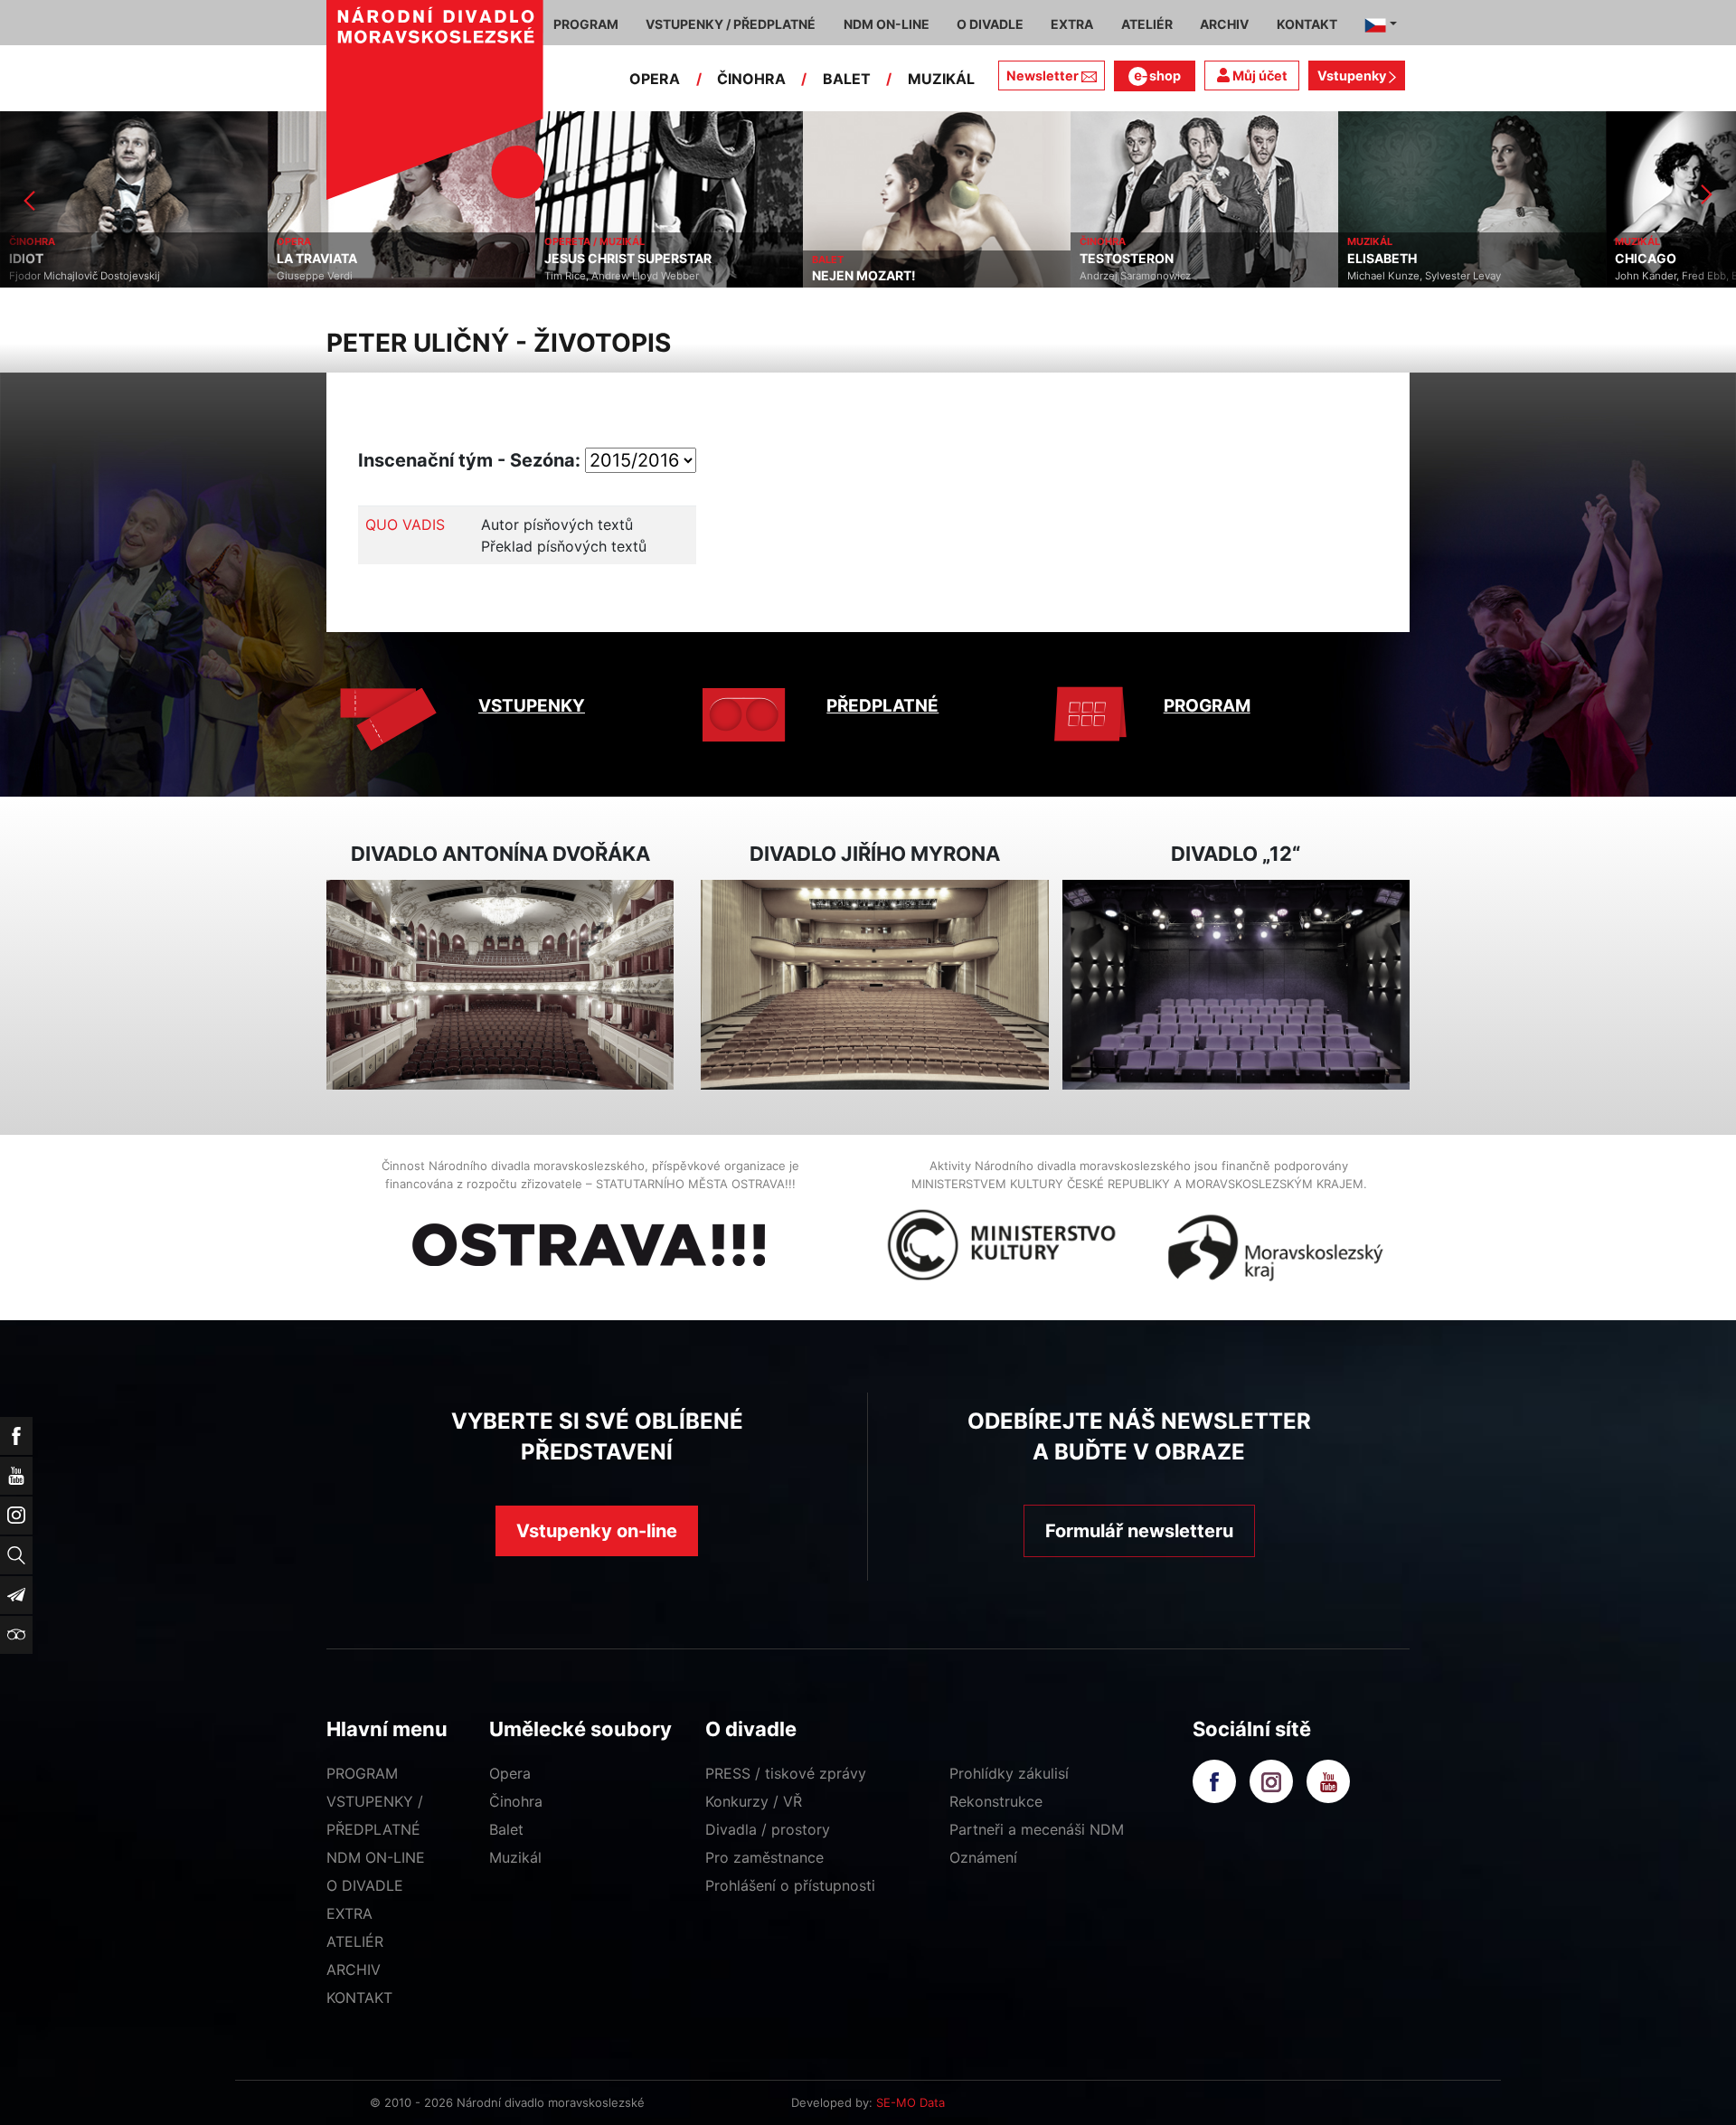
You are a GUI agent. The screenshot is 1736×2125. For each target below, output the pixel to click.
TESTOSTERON (1127, 259)
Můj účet (1259, 76)
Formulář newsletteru (1139, 1531)
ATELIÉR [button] (1147, 24)
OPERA (655, 79)
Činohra (516, 1801)
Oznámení (983, 1857)
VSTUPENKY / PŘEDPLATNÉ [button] (731, 24)
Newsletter (1043, 76)
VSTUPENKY (532, 706)
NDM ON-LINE (376, 1857)
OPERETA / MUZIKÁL (594, 241)
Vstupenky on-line (597, 1531)
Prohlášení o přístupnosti (790, 1885)
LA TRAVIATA (317, 259)
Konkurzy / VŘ (754, 1801)
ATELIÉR (355, 1941)
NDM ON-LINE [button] (887, 24)
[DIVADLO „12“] (1236, 985)
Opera (510, 1773)
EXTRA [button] (1072, 24)
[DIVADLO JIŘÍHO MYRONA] (874, 985)
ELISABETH (1382, 259)
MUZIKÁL (941, 79)
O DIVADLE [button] (990, 24)
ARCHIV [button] (1224, 24)
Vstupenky (1353, 76)
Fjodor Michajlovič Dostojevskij (85, 276)
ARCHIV (354, 1969)
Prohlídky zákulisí (1009, 1773)
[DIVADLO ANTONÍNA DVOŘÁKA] (500, 985)
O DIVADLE (365, 1885)
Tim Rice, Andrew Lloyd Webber (622, 276)
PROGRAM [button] (586, 24)
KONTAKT (359, 1997)
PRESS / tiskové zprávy (786, 1773)
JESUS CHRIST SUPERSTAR (628, 259)
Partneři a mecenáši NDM (1037, 1829)
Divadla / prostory (768, 1829)
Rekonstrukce (996, 1801)
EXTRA (349, 1913)
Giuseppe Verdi (315, 276)
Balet (506, 1829)
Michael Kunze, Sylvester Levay (1424, 276)
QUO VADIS (405, 524)
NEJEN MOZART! (864, 276)
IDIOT (26, 259)
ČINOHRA (751, 79)
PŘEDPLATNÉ (882, 706)
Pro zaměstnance (764, 1857)
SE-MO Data (910, 2102)
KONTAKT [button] (1307, 24)
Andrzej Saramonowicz (1135, 276)
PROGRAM (1207, 706)
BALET (847, 79)
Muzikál (515, 1857)
